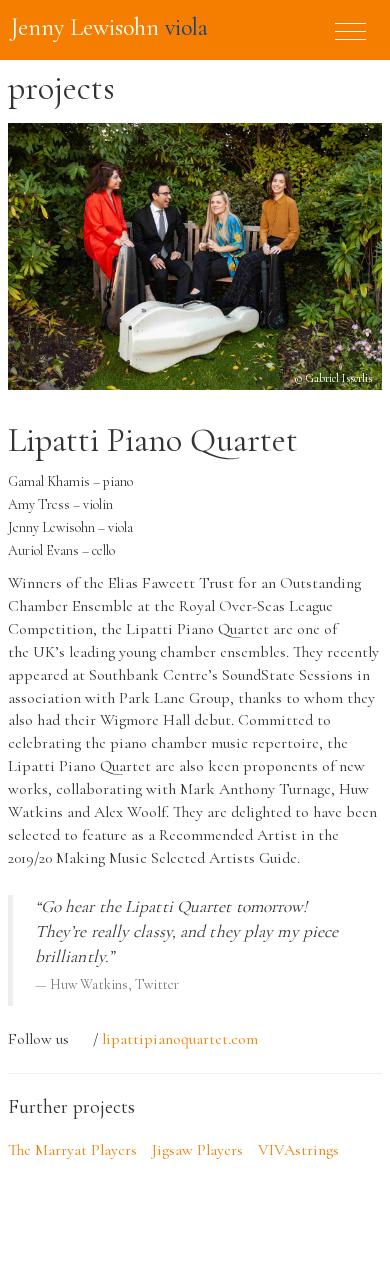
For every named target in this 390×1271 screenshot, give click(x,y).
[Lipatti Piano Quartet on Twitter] (81, 1040)
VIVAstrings (298, 1150)
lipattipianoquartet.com (180, 1039)
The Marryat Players (72, 1150)
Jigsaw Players (197, 1150)
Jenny (109, 27)
